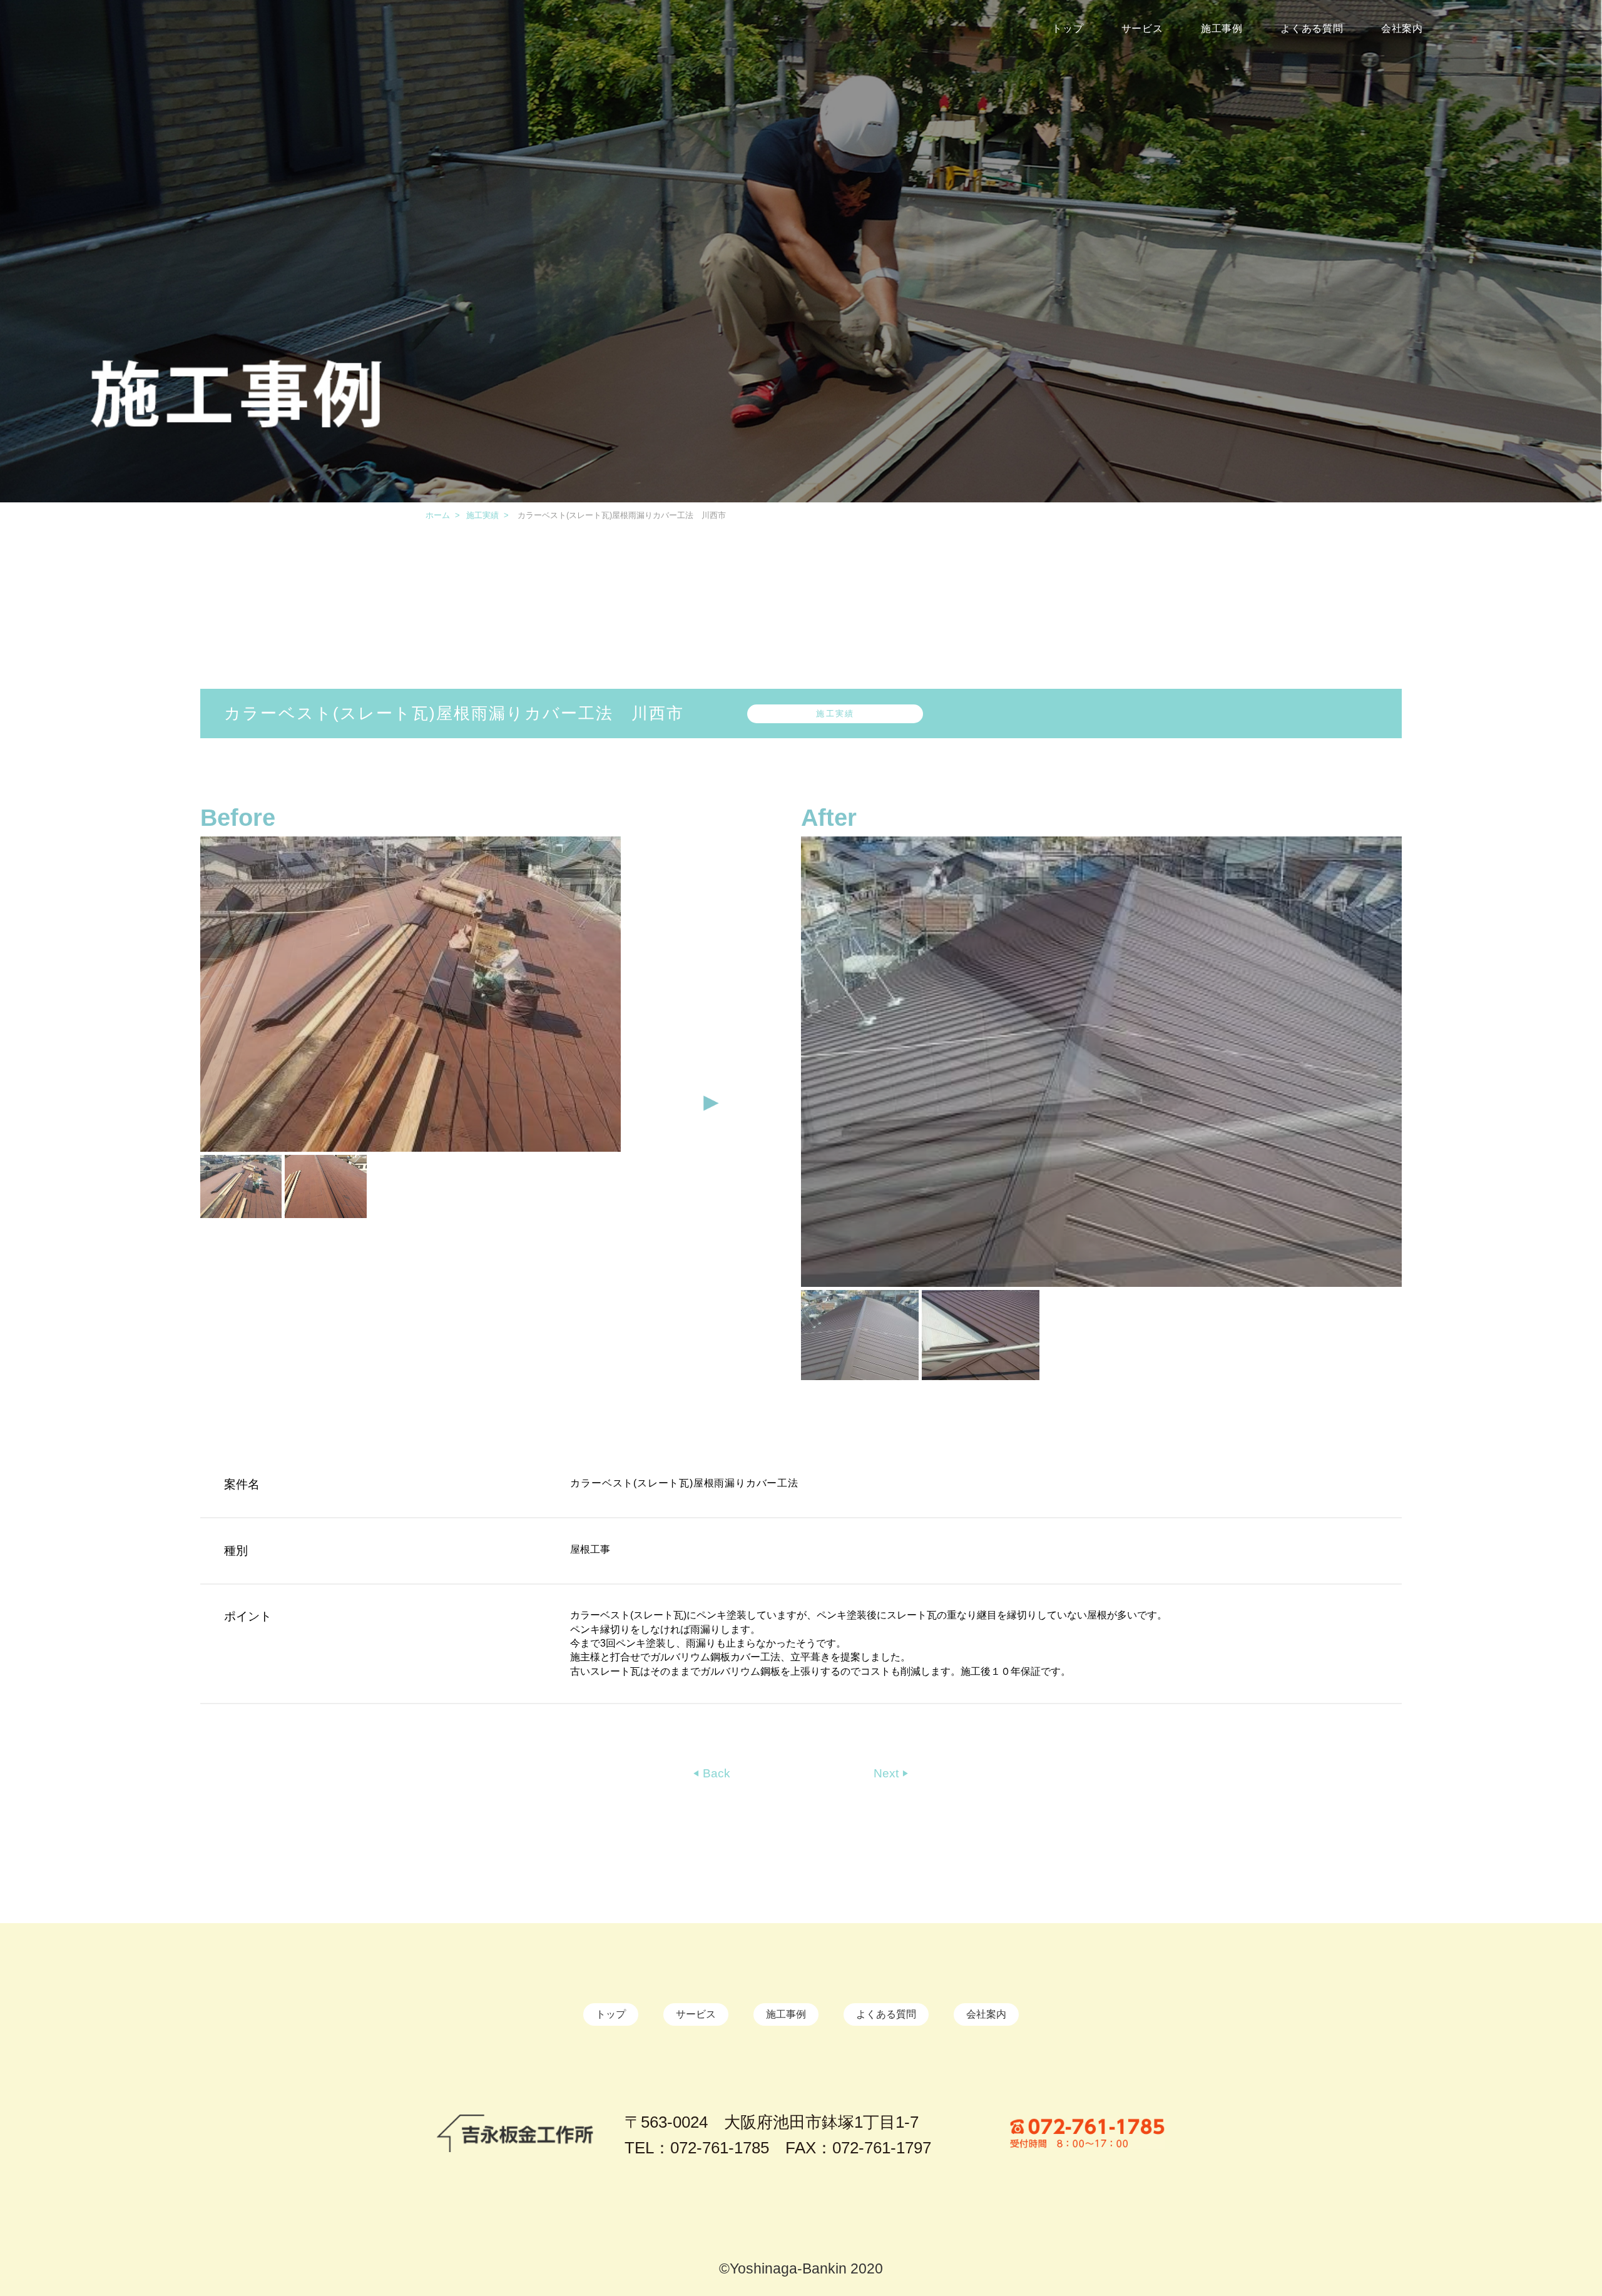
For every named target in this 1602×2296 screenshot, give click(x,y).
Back (715, 1773)
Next (888, 1773)
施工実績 (482, 515)
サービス (1142, 28)
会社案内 (1402, 28)
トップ (1068, 28)
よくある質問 (1312, 28)
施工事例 (1222, 28)
